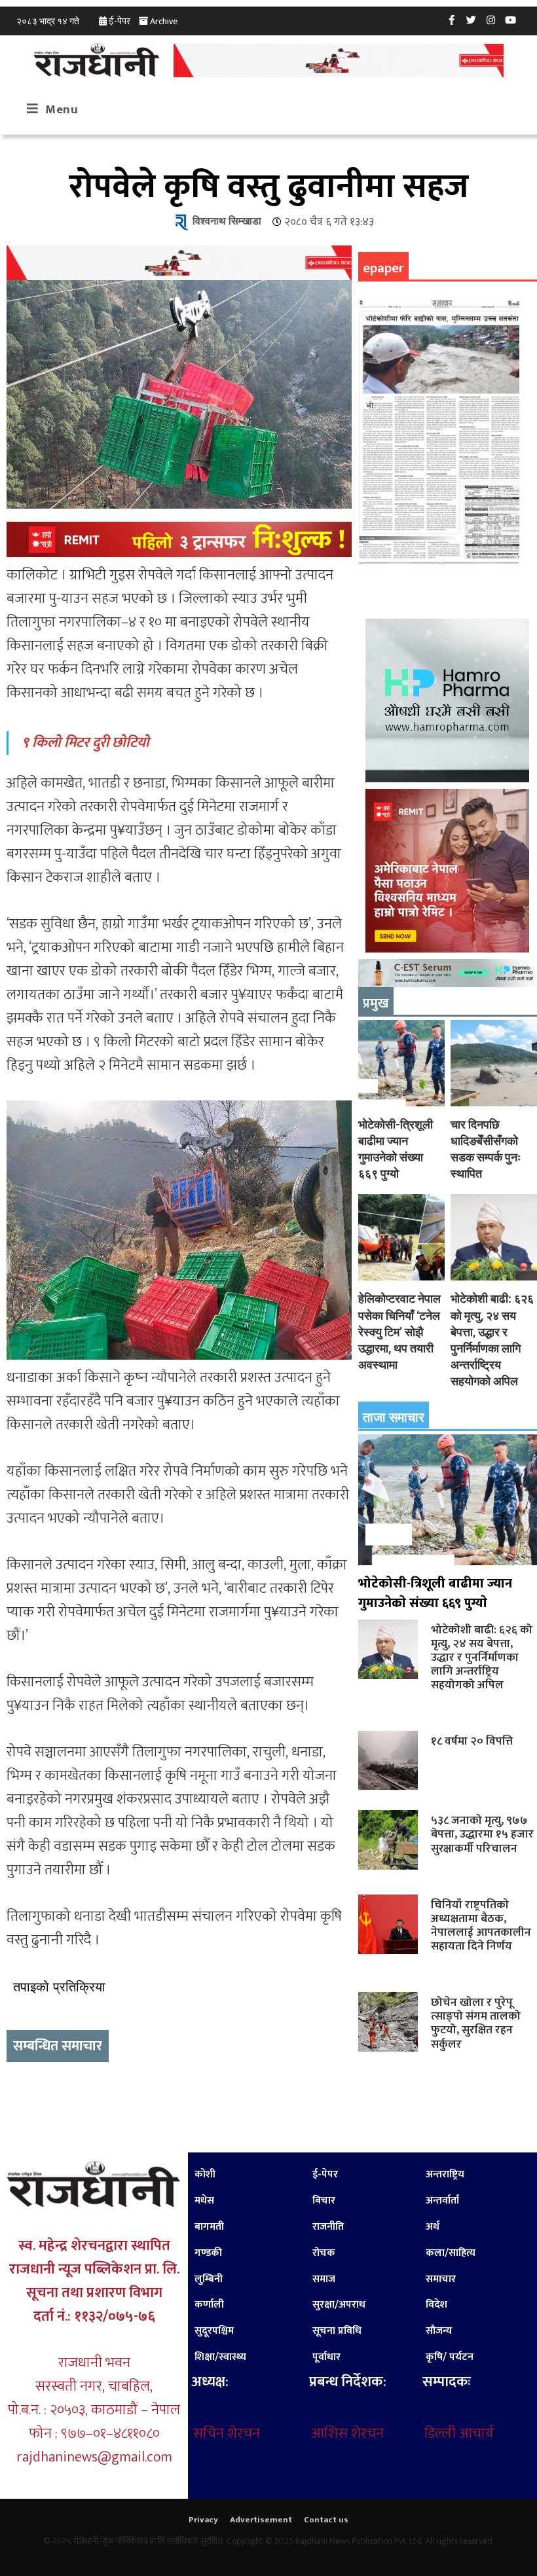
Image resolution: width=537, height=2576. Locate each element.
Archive (164, 21)
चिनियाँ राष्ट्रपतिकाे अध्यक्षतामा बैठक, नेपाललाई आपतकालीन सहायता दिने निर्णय (481, 1925)
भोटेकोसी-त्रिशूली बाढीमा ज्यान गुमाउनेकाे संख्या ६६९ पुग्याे (435, 1593)
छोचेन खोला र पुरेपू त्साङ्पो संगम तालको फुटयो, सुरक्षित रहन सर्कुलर (476, 2023)
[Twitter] (472, 20)
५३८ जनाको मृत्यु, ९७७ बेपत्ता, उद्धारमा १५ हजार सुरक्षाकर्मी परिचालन (482, 1834)
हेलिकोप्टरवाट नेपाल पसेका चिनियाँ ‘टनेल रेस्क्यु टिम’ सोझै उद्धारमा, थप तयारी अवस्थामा (399, 1332)
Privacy (203, 2520)
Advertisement (261, 2520)
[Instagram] (491, 20)
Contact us (326, 2520)
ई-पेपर (120, 21)
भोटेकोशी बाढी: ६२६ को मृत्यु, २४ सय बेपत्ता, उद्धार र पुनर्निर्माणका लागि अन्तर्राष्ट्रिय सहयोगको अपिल (482, 1658)
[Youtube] (511, 20)
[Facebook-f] (452, 20)
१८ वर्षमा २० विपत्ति (472, 1741)
